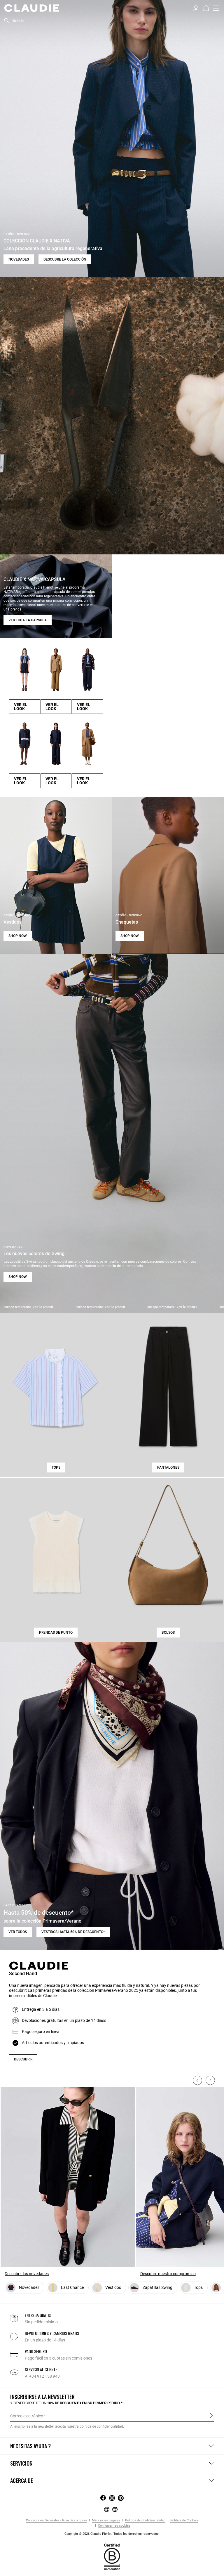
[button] (196, 8)
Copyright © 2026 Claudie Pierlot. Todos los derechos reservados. (112, 2534)
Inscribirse (211, 2416)
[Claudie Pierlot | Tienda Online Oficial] (31, 8)
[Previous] (197, 2080)
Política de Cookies (184, 2520)
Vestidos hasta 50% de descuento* (73, 1932)
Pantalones (168, 1467)
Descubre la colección (65, 259)
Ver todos (18, 1932)
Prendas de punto (56, 1633)
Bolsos (168, 1633)
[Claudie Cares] (112, 2557)
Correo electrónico (27, 2416)
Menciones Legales (106, 2520)
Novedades (19, 259)
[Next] (210, 2080)
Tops (56, 1467)
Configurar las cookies (114, 2526)
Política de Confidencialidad (145, 2520)
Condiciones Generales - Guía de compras (56, 2520)
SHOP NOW (18, 936)
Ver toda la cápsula (28, 620)
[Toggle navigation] (216, 8)
